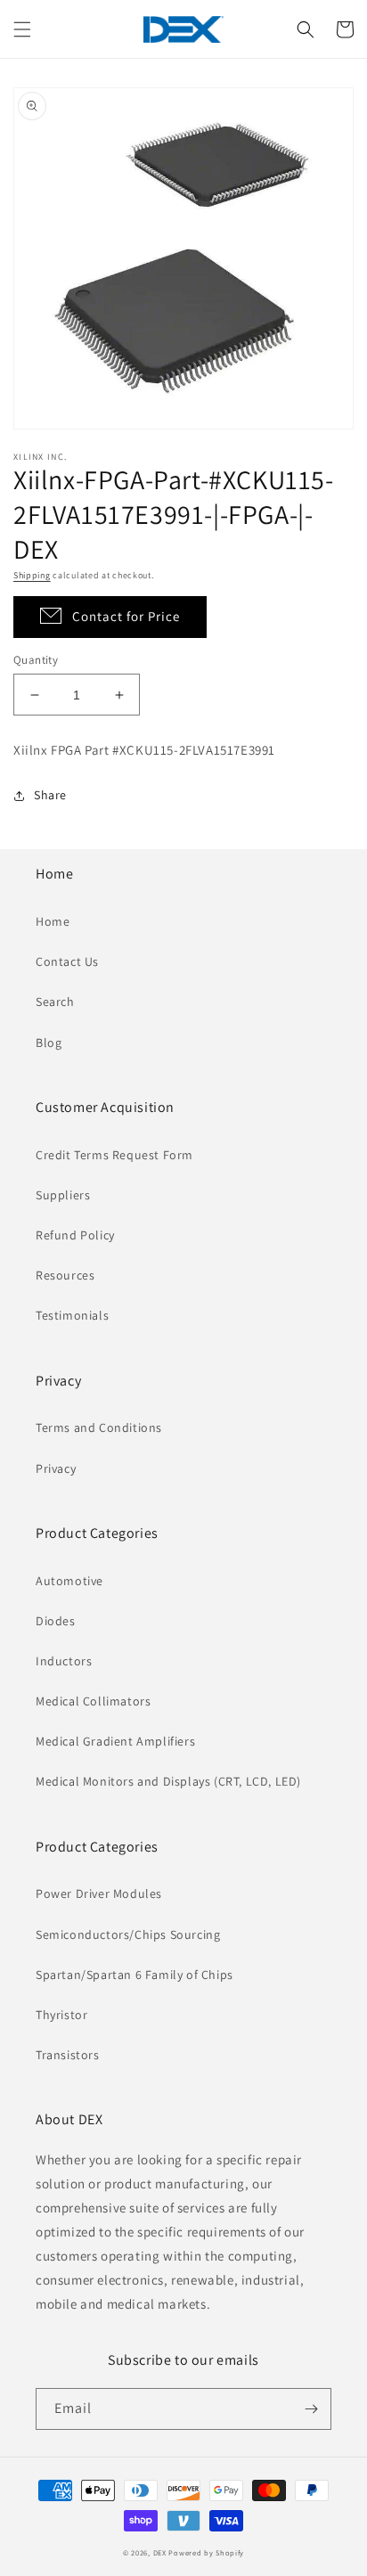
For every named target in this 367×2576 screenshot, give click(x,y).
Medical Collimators (93, 1701)
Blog (49, 1043)
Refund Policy (75, 1235)
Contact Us (67, 961)
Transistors (68, 2055)
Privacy (56, 1468)
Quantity (36, 660)
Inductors (64, 1661)
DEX (160, 2552)
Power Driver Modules (99, 1893)
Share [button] (50, 795)
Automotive (69, 1581)
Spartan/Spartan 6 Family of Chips (135, 1975)
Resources (65, 1275)
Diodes (56, 1621)
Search (55, 1002)
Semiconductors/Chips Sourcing (128, 1934)
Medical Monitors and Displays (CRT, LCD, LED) (168, 1781)
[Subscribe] (311, 2409)
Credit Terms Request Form (114, 1155)
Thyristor (61, 2015)
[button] (22, 29)
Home (53, 921)
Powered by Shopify (206, 2552)
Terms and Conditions (99, 1427)
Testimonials (72, 1315)
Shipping (32, 575)
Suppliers (63, 1195)
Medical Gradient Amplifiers (115, 1741)
